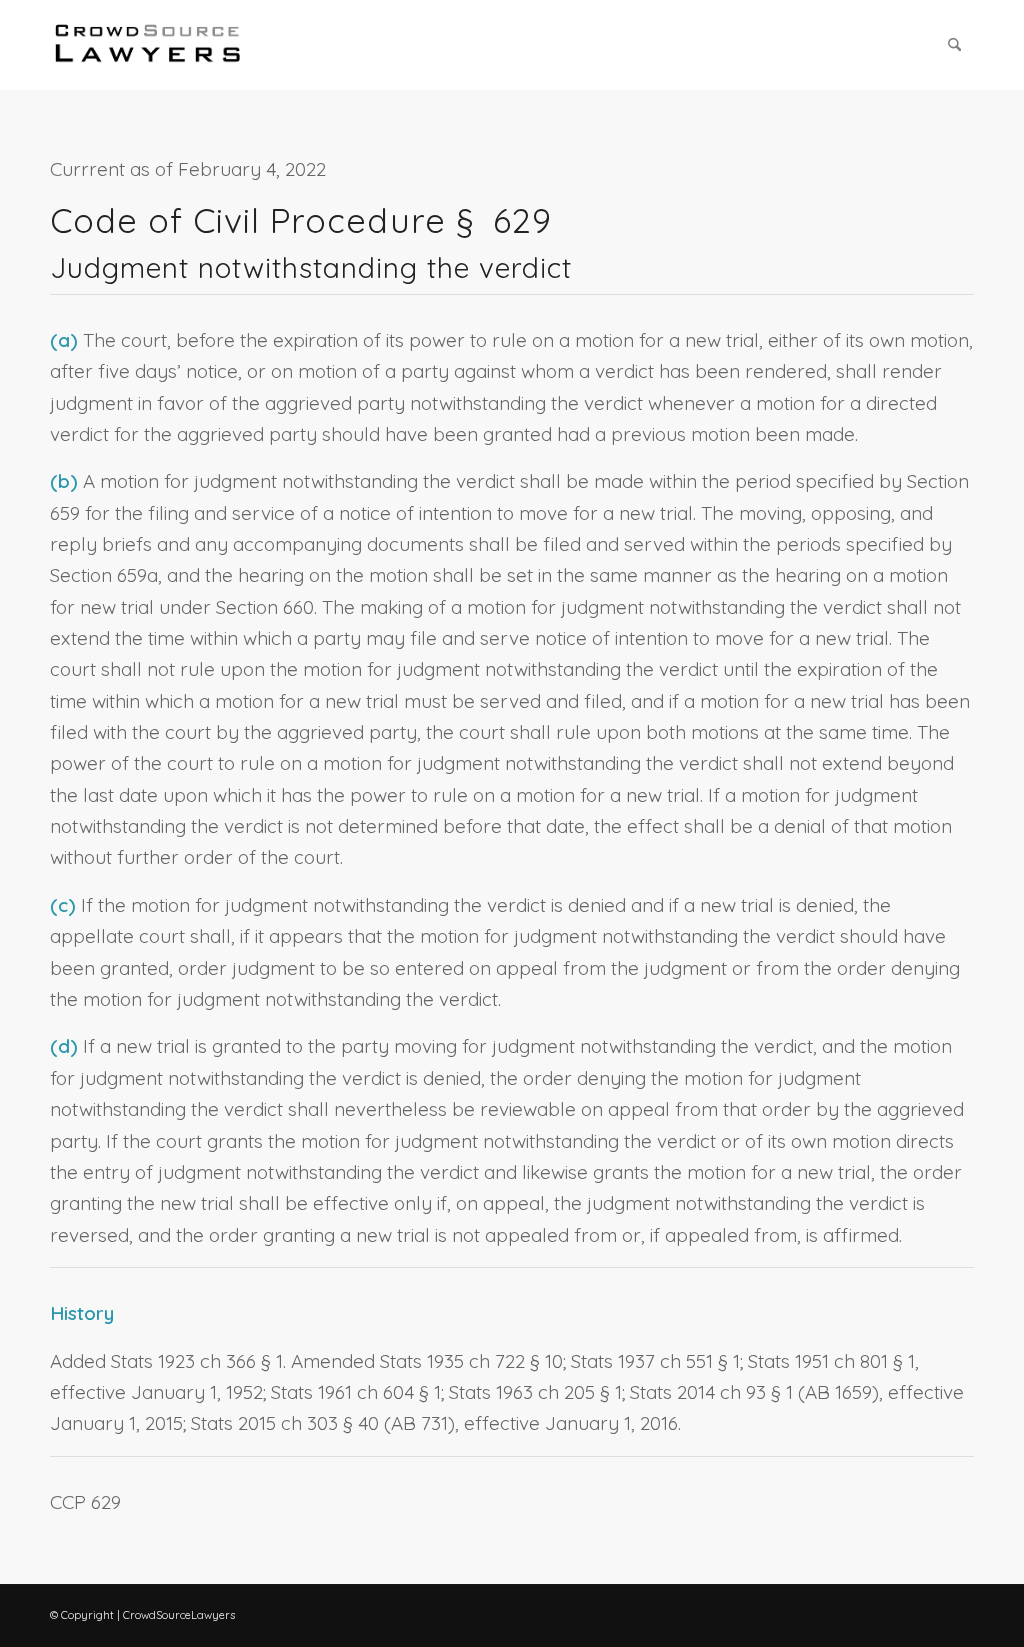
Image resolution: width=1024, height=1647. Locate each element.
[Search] (954, 45)
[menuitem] (954, 45)
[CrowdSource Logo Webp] (148, 45)
